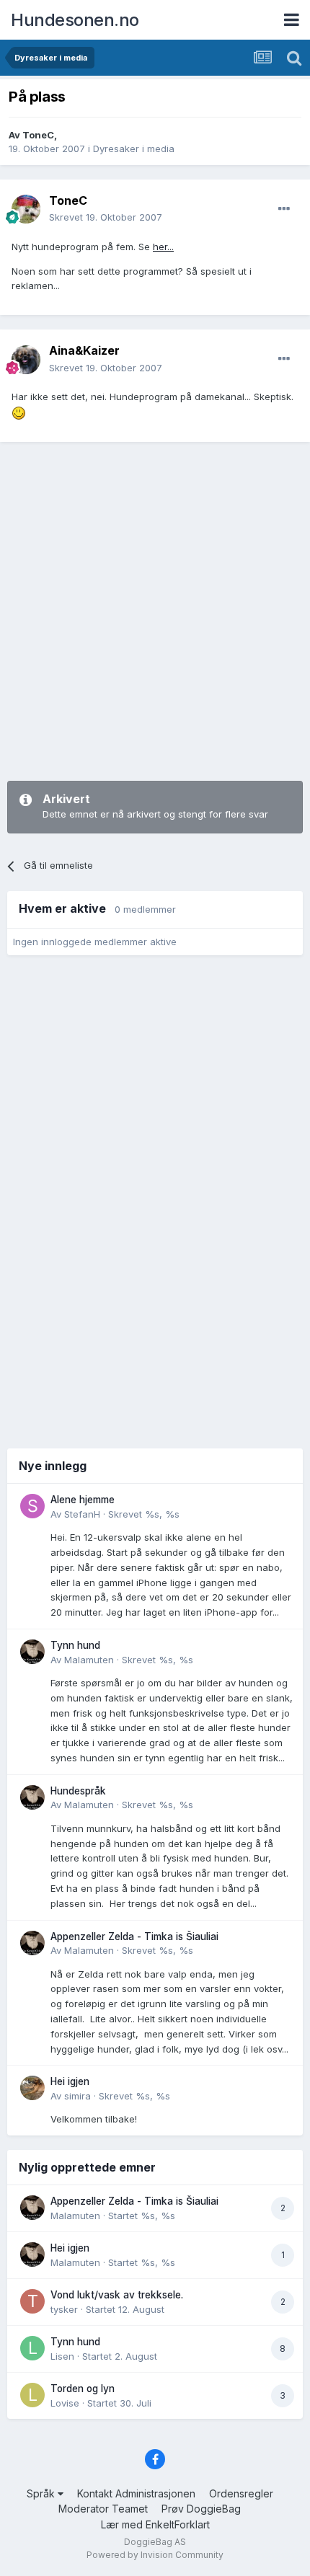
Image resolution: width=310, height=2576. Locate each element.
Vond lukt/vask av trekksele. (117, 2295)
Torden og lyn (83, 2389)
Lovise (65, 2403)
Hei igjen (70, 2081)
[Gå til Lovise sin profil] (32, 2395)
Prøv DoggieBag (201, 2509)
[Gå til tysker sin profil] (32, 2301)
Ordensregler (241, 2493)
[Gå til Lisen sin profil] (32, 2348)
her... (163, 247)
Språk (42, 2493)
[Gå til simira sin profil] (32, 2088)
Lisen (62, 2356)
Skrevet (106, 217)
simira (77, 2096)
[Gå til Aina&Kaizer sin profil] (26, 360)
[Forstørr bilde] (19, 412)
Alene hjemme (83, 1500)
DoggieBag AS (155, 2542)
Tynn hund (75, 1645)
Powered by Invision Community (155, 2555)
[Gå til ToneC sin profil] (26, 209)
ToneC (38, 135)
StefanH (82, 1514)
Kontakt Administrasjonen (136, 2493)
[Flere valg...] (284, 209)
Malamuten (89, 1660)
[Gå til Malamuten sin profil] (32, 1652)
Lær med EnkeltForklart (155, 2524)
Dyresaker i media (134, 149)
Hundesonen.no (75, 20)
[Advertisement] (155, 611)
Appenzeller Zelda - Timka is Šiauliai (134, 1937)
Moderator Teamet (103, 2509)
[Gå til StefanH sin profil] (32, 1506)
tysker (64, 2309)
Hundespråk (78, 1791)
